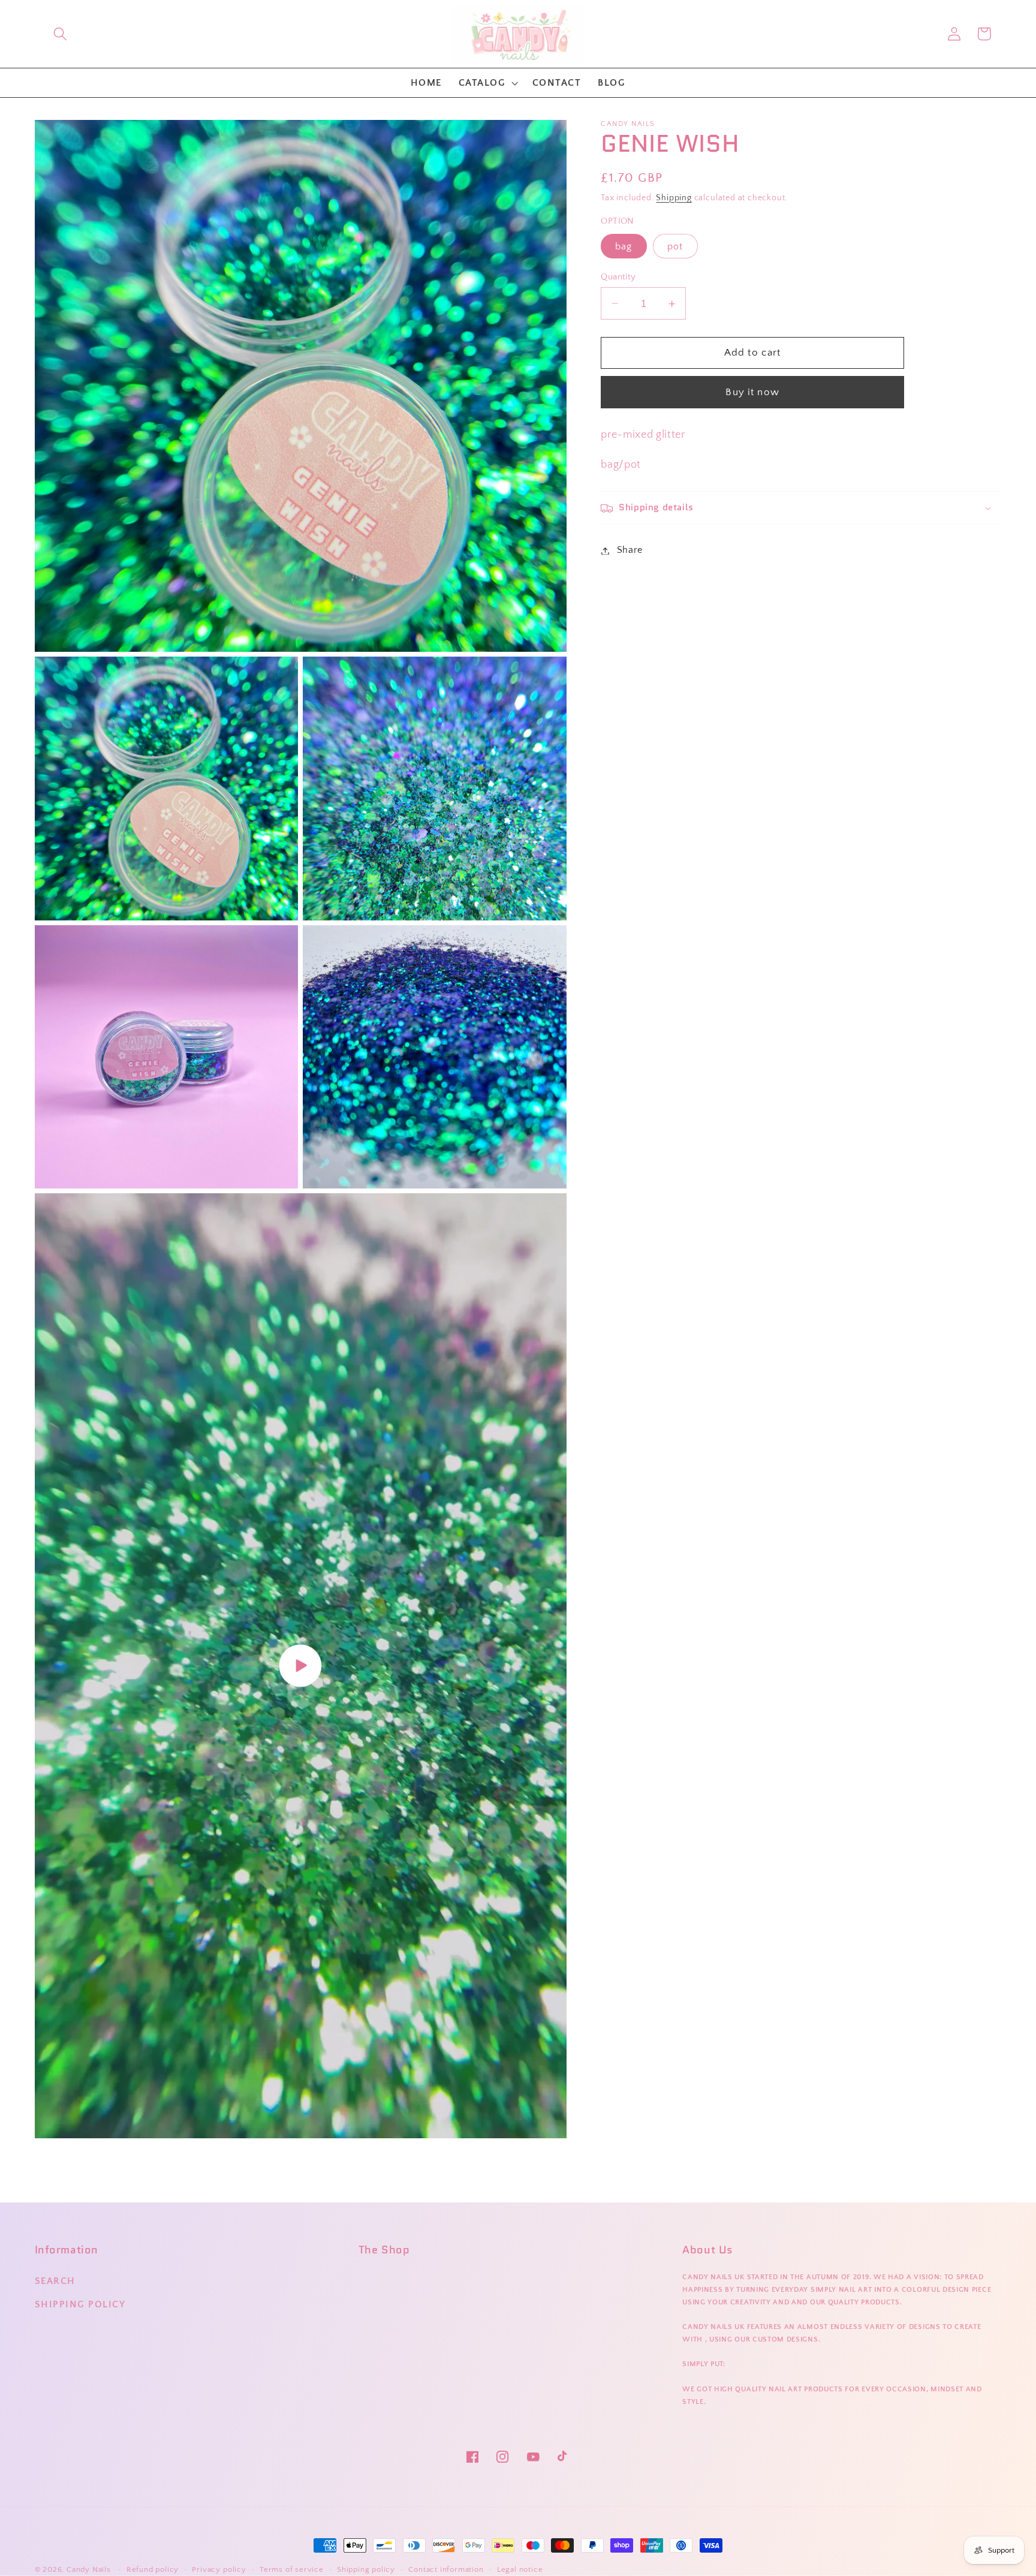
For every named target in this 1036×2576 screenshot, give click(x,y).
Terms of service (292, 2569)
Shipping (674, 198)
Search (55, 2281)
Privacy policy (219, 2569)
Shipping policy (366, 2569)
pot (675, 246)
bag (624, 246)
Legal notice (520, 2569)
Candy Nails (89, 2569)
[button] (60, 34)
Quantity (618, 277)
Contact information (446, 2569)
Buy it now (752, 392)
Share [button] (630, 550)
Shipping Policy (80, 2304)
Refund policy (153, 2569)
